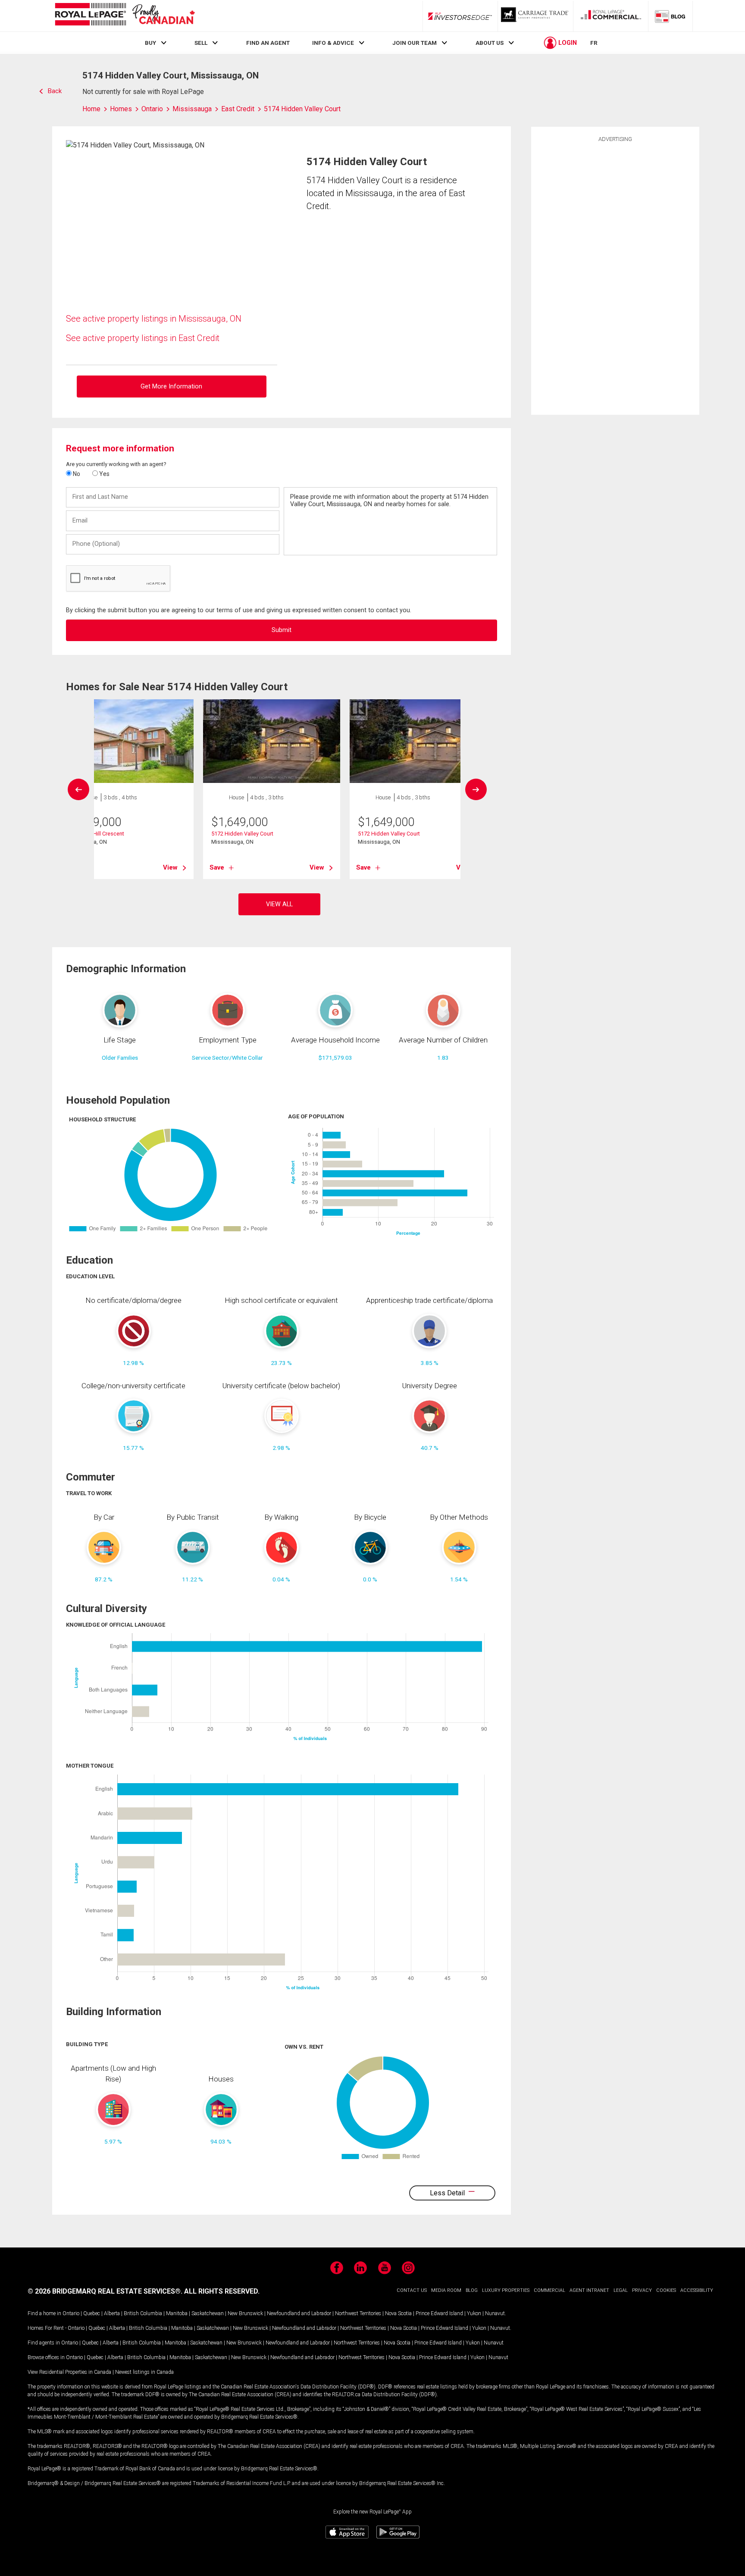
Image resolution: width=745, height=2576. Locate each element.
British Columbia (143, 2313)
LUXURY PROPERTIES (506, 2290)
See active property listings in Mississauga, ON (154, 319)
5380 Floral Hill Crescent (94, 834)
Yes (104, 474)
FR (594, 43)
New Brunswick (245, 2313)
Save (217, 867)
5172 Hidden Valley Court (242, 834)
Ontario (71, 2313)
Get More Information (171, 387)
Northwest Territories (358, 2313)
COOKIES (666, 2290)
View (170, 867)
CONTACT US (412, 2290)
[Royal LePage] (125, 16)
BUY (150, 43)
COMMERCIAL (549, 2290)
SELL (201, 43)
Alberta (112, 2313)
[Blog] (670, 16)
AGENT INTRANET (589, 2290)
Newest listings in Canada (144, 2372)
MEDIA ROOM (446, 2290)
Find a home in (44, 2313)
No (76, 474)
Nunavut (495, 2313)
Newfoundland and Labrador (299, 2313)
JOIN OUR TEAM (415, 43)
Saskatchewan (208, 2313)
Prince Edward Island (439, 2313)
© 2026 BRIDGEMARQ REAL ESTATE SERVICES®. (105, 2291)
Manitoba (177, 2313)
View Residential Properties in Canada (69, 2372)
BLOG (472, 2290)
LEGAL (621, 2290)
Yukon (474, 2313)
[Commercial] (611, 16)
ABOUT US (490, 43)
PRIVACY (642, 2290)
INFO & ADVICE (333, 43)
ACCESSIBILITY (697, 2290)
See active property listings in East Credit (143, 338)
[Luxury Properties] (535, 16)
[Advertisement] (615, 277)
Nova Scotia (398, 2313)
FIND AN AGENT (268, 43)
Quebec (92, 2313)
